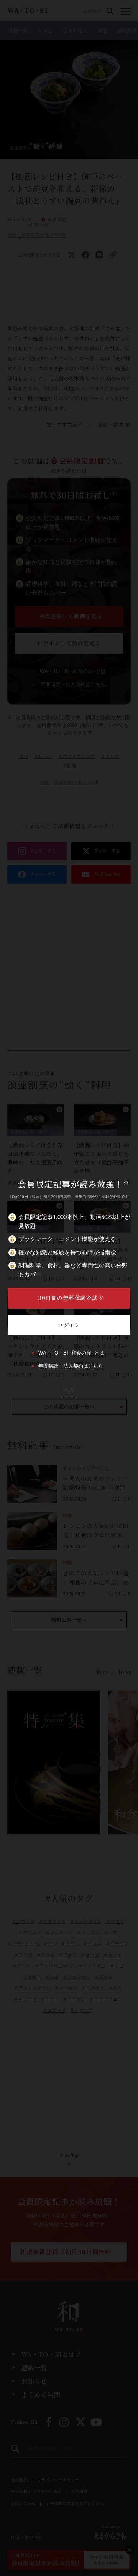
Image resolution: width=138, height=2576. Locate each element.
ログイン (69, 1325)
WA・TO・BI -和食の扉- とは (71, 1353)
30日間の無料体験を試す (71, 1298)
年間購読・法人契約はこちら (71, 1366)
